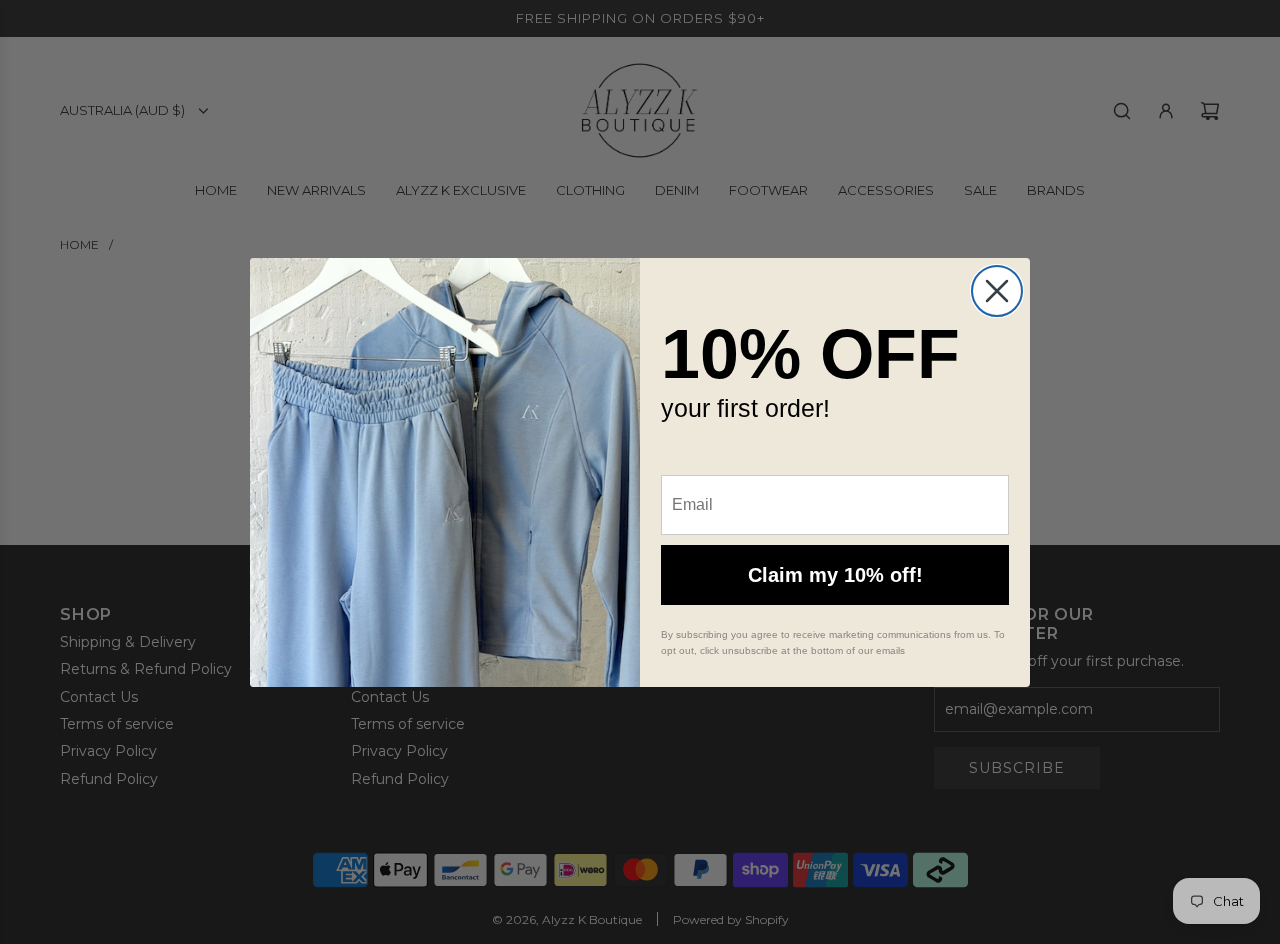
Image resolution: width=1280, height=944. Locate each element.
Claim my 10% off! (835, 575)
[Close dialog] (997, 291)
